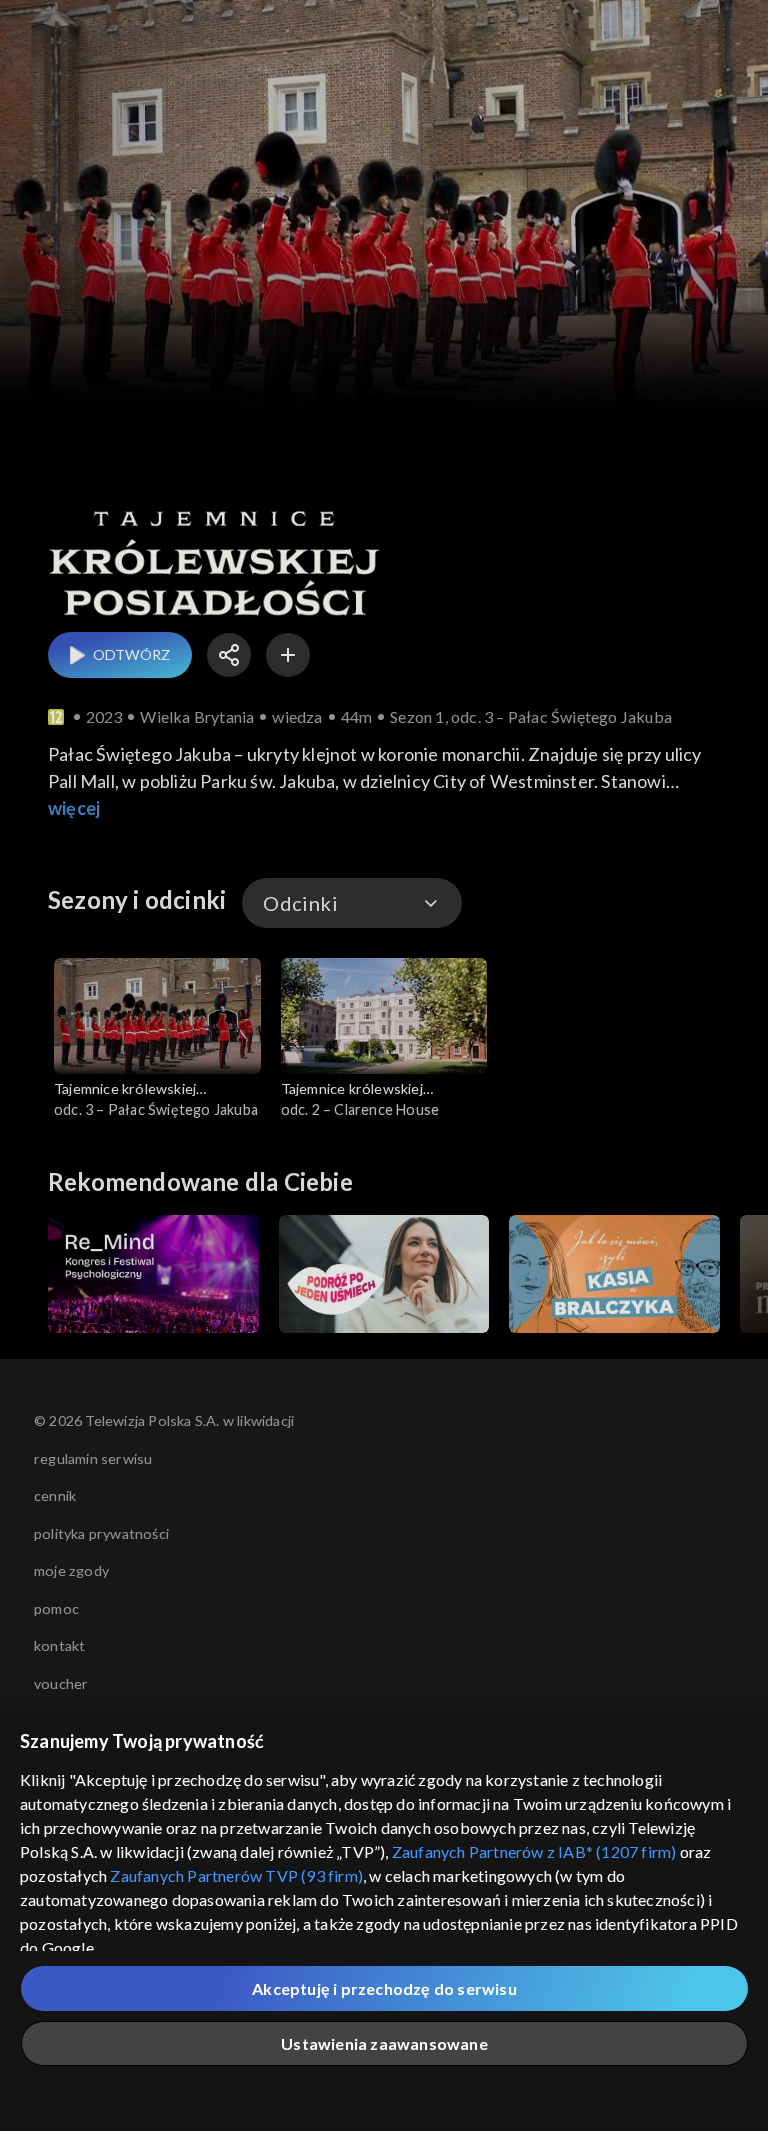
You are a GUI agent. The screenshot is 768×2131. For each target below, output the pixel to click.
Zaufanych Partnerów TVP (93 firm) (236, 1875)
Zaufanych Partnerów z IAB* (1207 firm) (534, 1851)
